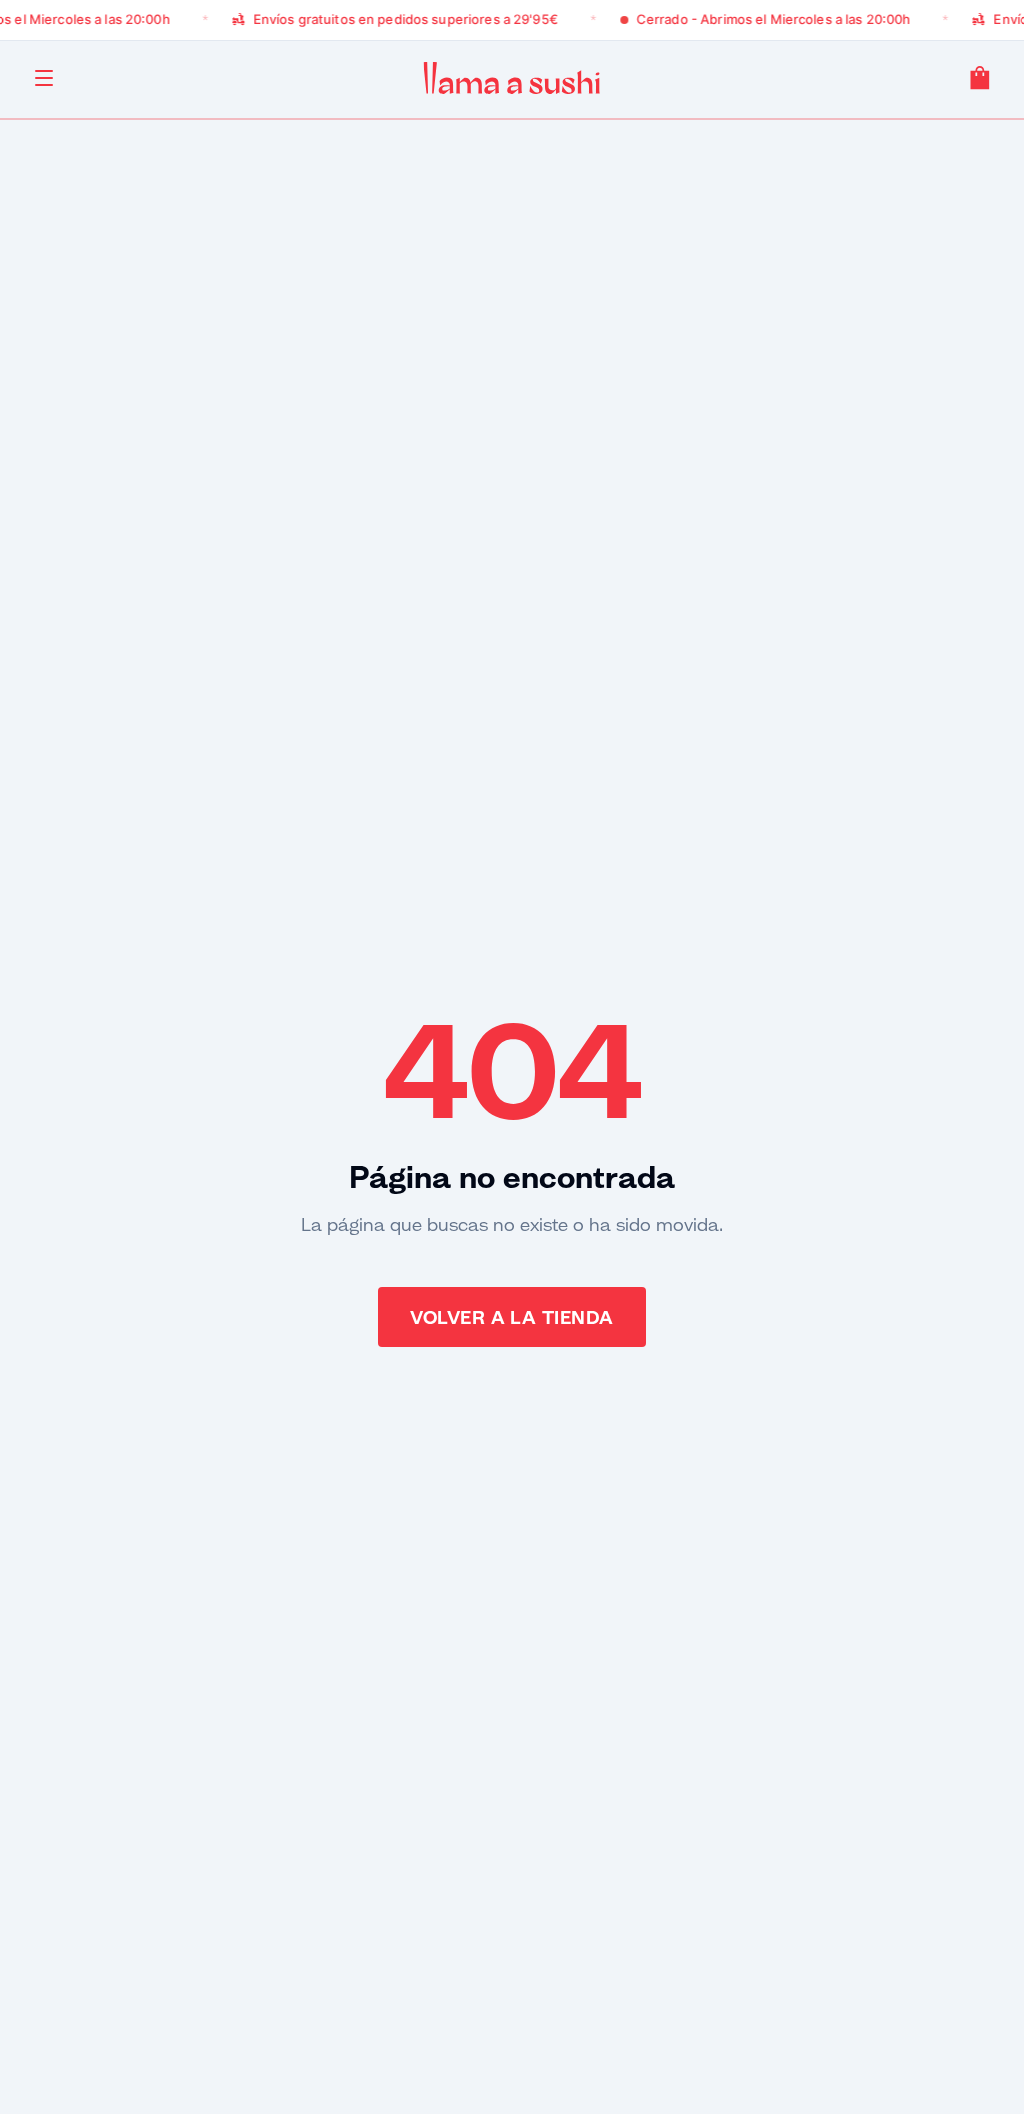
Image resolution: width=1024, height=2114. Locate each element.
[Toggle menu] (44, 78)
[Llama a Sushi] (511, 78)
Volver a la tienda (511, 1317)
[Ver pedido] (980, 78)
